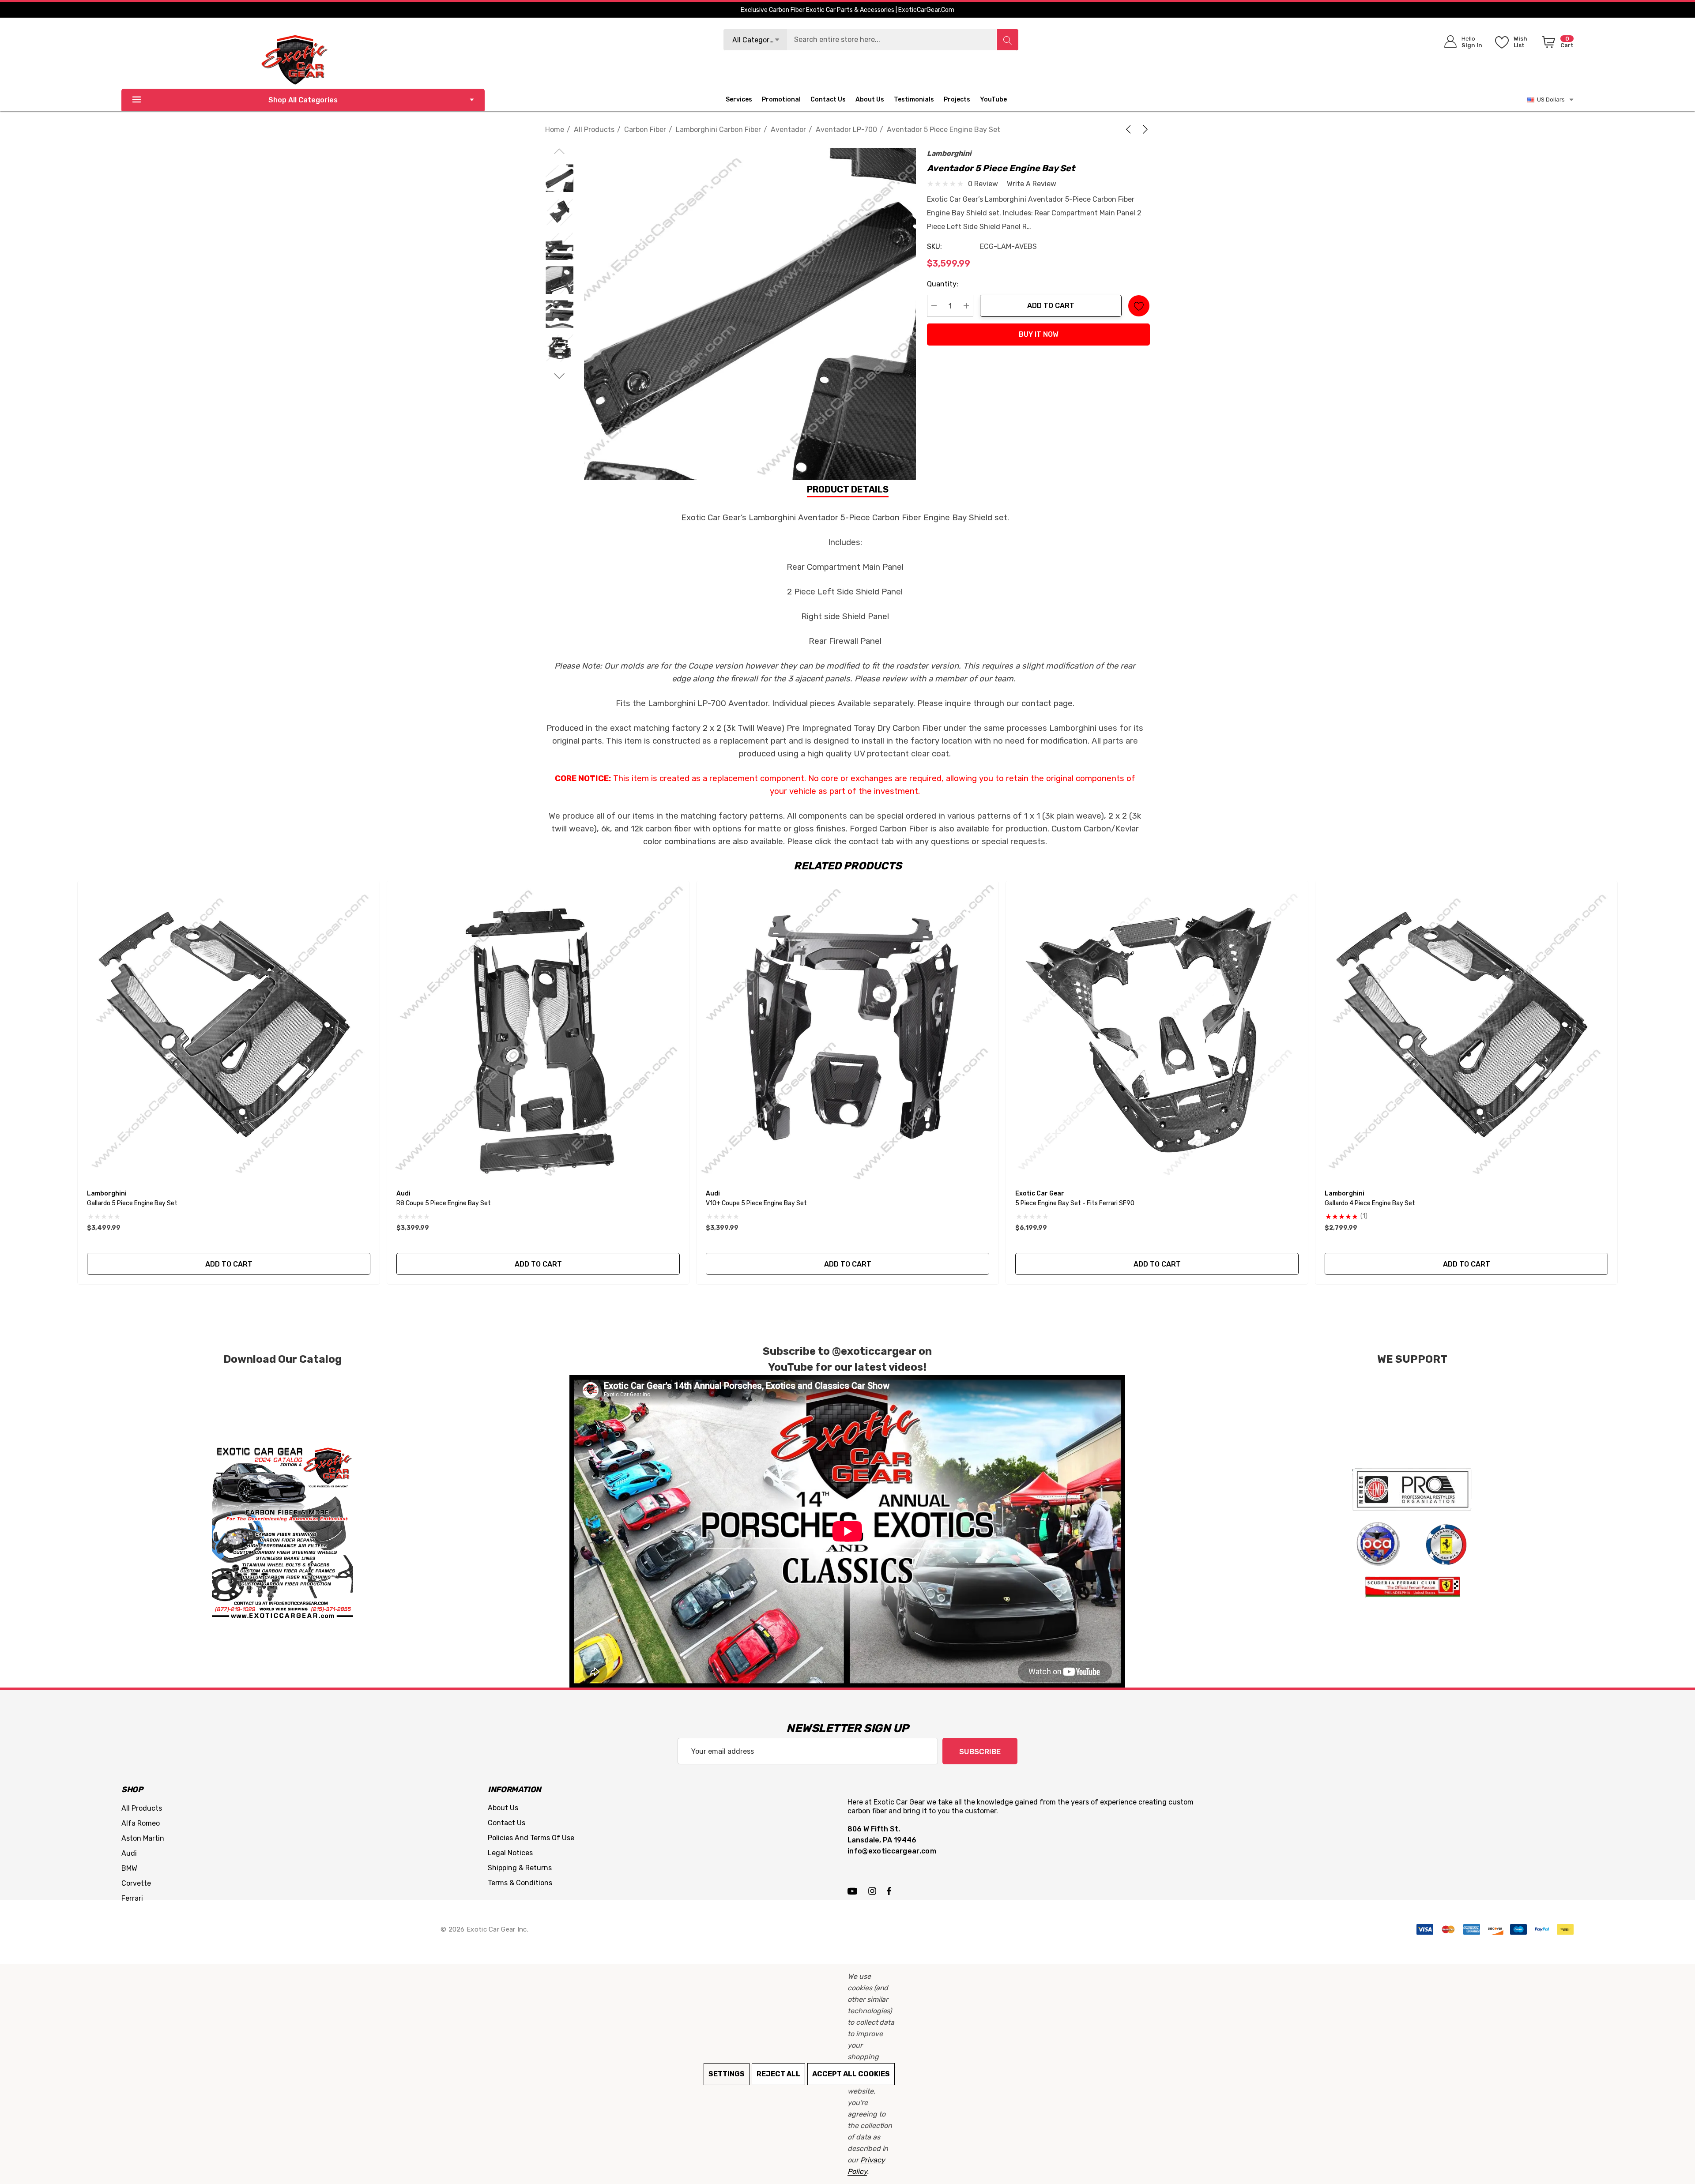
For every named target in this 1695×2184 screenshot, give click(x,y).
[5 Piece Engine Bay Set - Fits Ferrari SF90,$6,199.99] (1157, 1032)
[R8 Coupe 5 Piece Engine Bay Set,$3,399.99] (538, 1032)
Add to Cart (1051, 306)
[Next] (1144, 129)
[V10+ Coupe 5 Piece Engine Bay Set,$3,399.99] (847, 1032)
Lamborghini (949, 153)
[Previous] (1130, 129)
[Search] (1007, 40)
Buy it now (1039, 334)
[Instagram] (874, 1891)
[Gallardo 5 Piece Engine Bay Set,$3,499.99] (229, 1032)
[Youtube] (854, 1891)
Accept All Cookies (851, 2074)
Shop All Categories (303, 100)
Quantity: (943, 284)
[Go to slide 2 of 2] (559, 376)
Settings (727, 2074)
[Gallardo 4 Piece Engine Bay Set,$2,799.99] (1466, 1032)
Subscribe (980, 1752)
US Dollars (1550, 100)
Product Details (848, 489)
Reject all (778, 2074)
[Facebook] (889, 1891)
